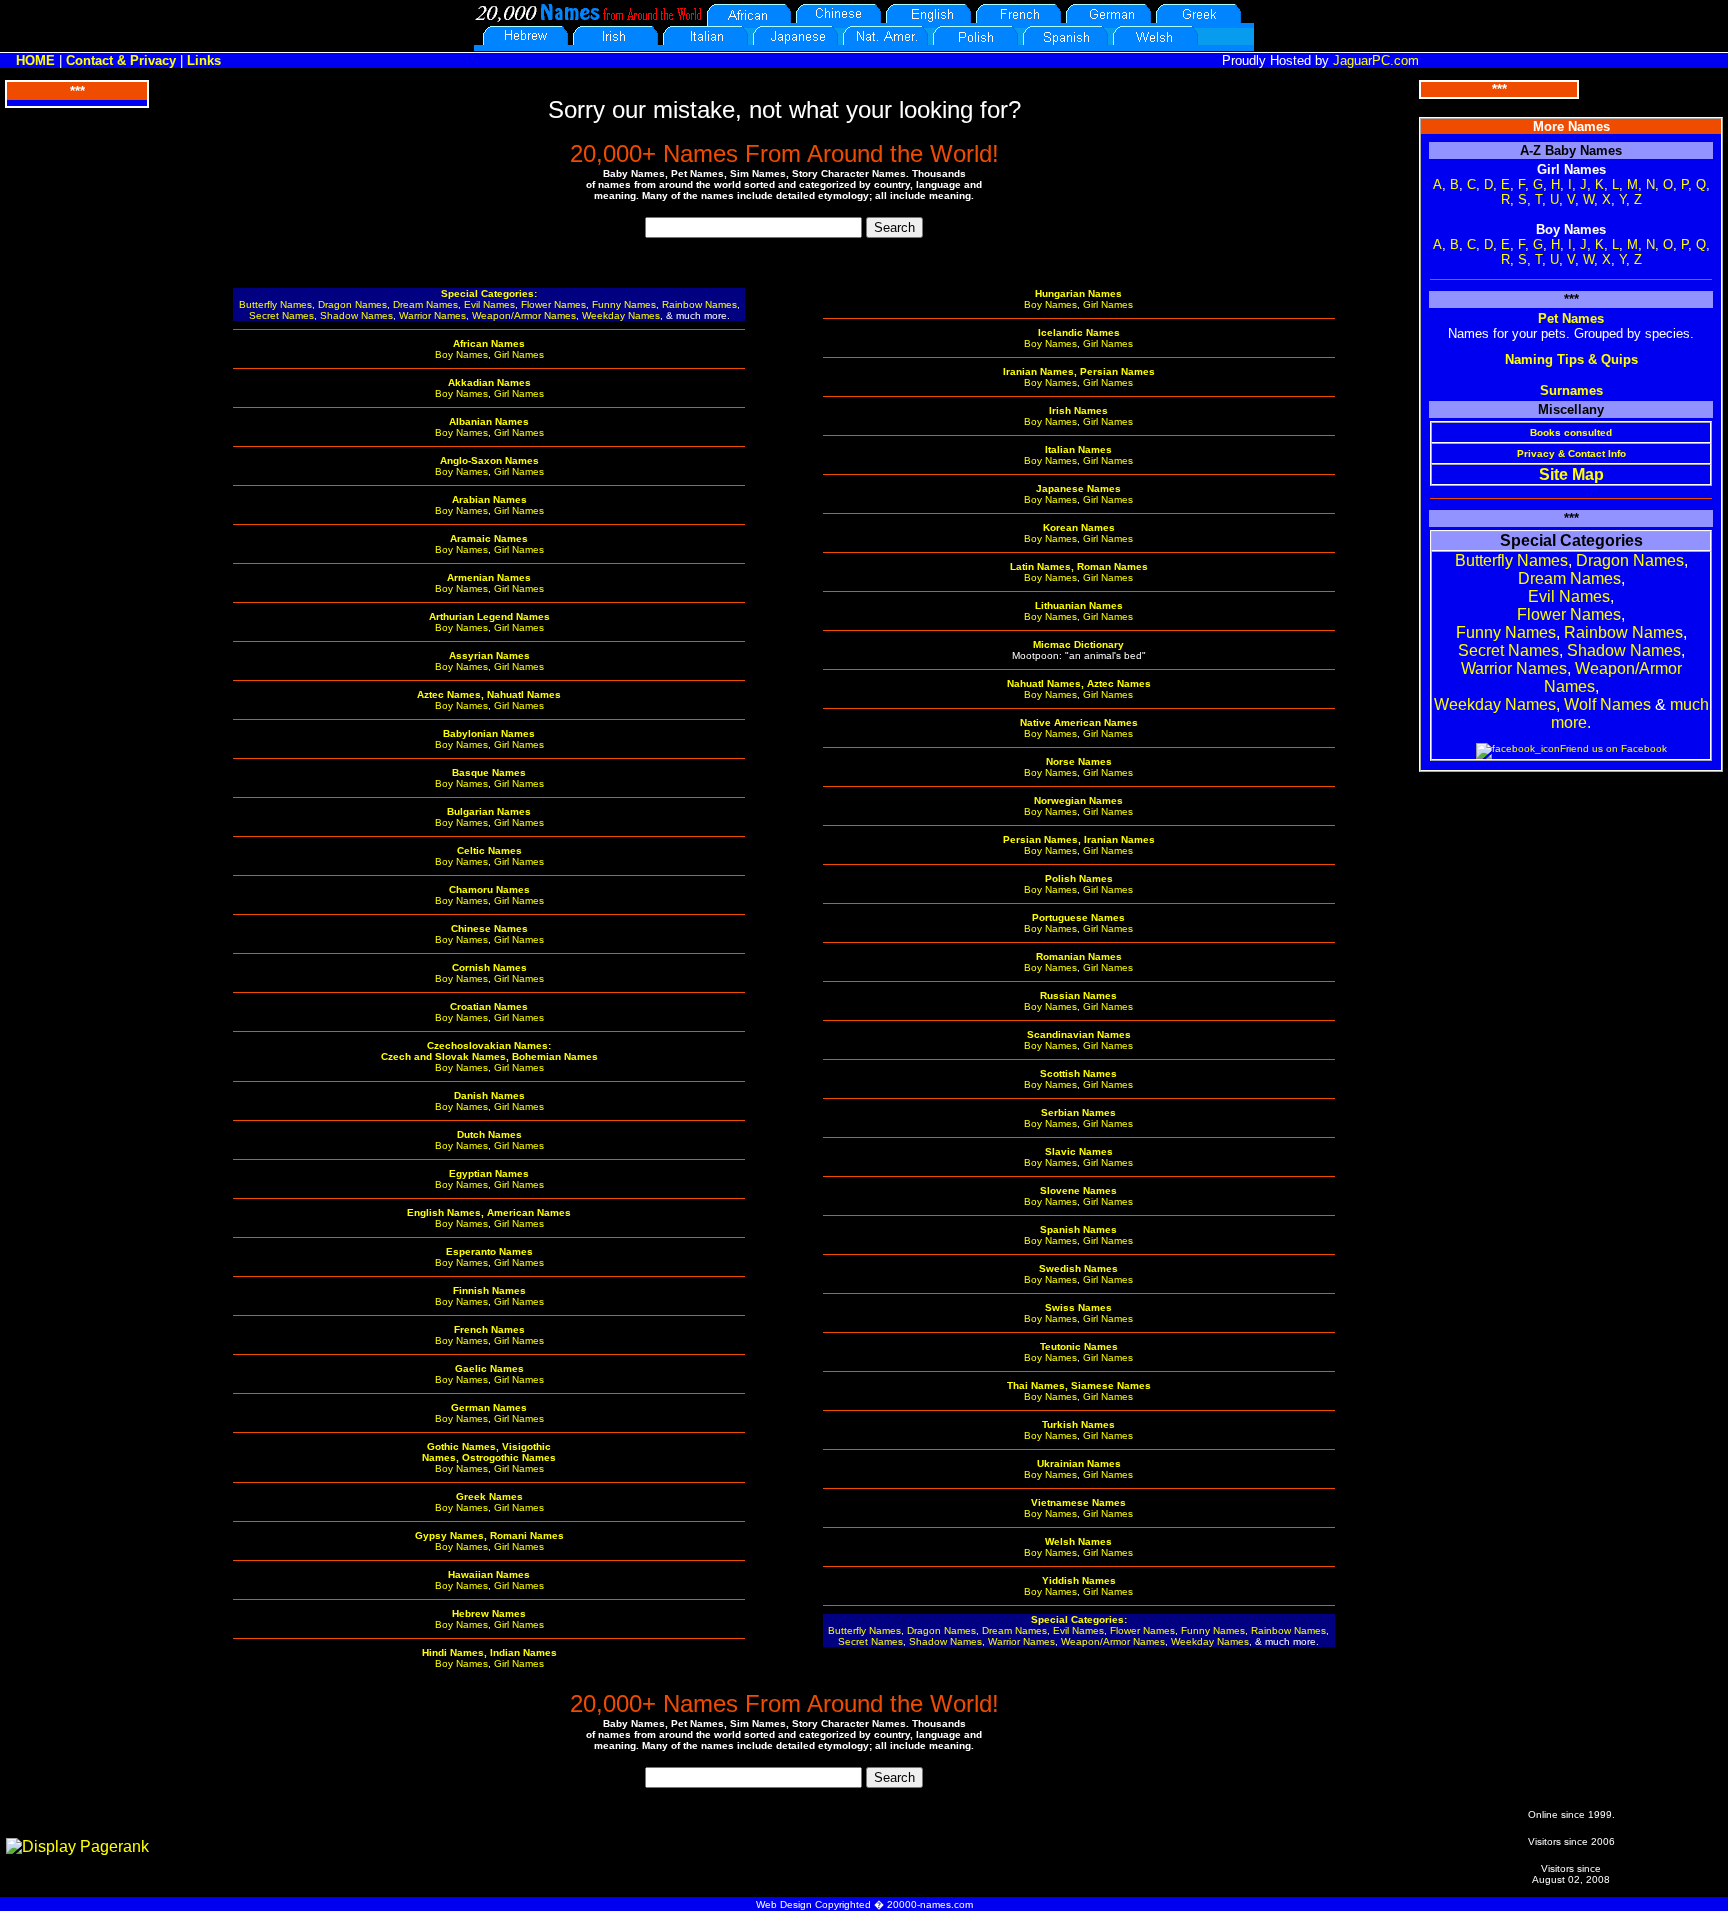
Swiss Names (1078, 1307)
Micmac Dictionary (1078, 644)
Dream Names (425, 304)
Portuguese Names (1078, 917)
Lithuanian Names (1079, 605)
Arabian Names (489, 499)
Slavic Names (1079, 1151)
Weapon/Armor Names (524, 315)
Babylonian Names (489, 733)
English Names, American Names (489, 1212)
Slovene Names (1078, 1190)
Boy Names (461, 354)
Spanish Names (1078, 1229)
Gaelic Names (489, 1368)
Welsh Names (1078, 1541)
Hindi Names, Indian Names (489, 1652)
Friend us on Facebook (1613, 748)
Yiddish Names (1079, 1580)
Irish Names (1078, 410)
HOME (35, 60)
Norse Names (1079, 761)
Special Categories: (489, 293)
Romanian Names (1079, 956)
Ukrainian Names (1079, 1463)
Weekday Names (621, 315)
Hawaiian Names (489, 1574)
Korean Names (1079, 527)
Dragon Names (352, 304)
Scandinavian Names (1079, 1034)
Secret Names (281, 315)
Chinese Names (489, 928)
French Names (489, 1329)
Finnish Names (489, 1290)
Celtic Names (489, 850)
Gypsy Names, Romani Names (489, 1535)
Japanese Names (1078, 488)
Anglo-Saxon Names (489, 460)
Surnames (1571, 390)
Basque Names (489, 772)
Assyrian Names (489, 655)
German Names (489, 1407)
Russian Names (1078, 995)
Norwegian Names (1078, 800)
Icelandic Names (1079, 332)
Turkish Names (1078, 1424)
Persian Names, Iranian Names (1079, 839)
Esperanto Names (489, 1251)
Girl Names (519, 354)
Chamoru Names (489, 889)
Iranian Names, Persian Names (1079, 371)
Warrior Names (432, 315)
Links (204, 60)
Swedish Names (1078, 1268)
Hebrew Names (489, 1613)
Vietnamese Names (1078, 1502)
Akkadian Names (489, 382)
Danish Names (489, 1095)
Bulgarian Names (489, 811)
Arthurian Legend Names (489, 616)
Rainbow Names (699, 304)
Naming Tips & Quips (1571, 359)
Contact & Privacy (121, 60)
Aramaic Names (489, 538)
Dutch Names (489, 1134)
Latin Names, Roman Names (1079, 566)
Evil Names (489, 304)
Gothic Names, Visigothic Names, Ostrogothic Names (489, 1452)
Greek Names (489, 1496)
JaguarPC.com (1376, 60)
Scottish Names (1078, 1073)
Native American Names (1079, 722)
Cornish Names (489, 967)
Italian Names (1078, 449)
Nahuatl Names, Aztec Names (1079, 683)
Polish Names (1079, 878)
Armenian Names (489, 577)
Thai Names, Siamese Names (1079, 1385)
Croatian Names (489, 1006)
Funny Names (624, 304)
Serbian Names (1078, 1112)
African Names (489, 343)
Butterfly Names (275, 304)
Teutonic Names (1079, 1346)
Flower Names (553, 304)
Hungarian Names (1078, 293)
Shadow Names (356, 315)
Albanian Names (489, 421)
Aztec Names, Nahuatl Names (489, 694)
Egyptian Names (489, 1173)
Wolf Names (1607, 704)
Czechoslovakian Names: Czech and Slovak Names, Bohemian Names (489, 1051)
